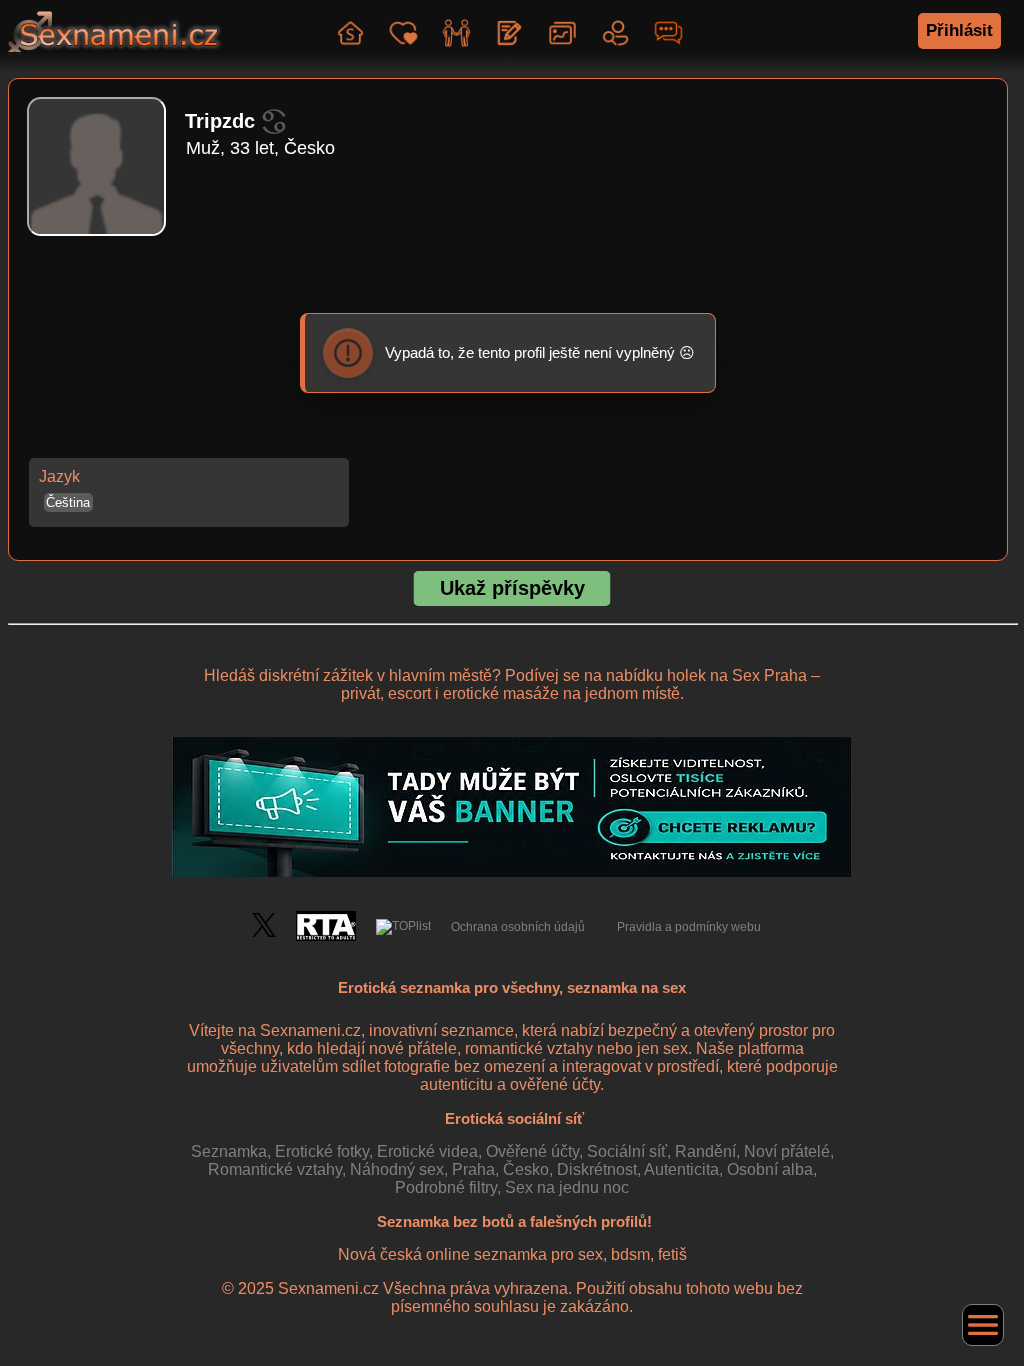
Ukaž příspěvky (512, 588)
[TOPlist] (403, 927)
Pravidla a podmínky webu (689, 927)
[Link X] (264, 933)
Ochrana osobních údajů (518, 927)
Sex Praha (769, 675)
